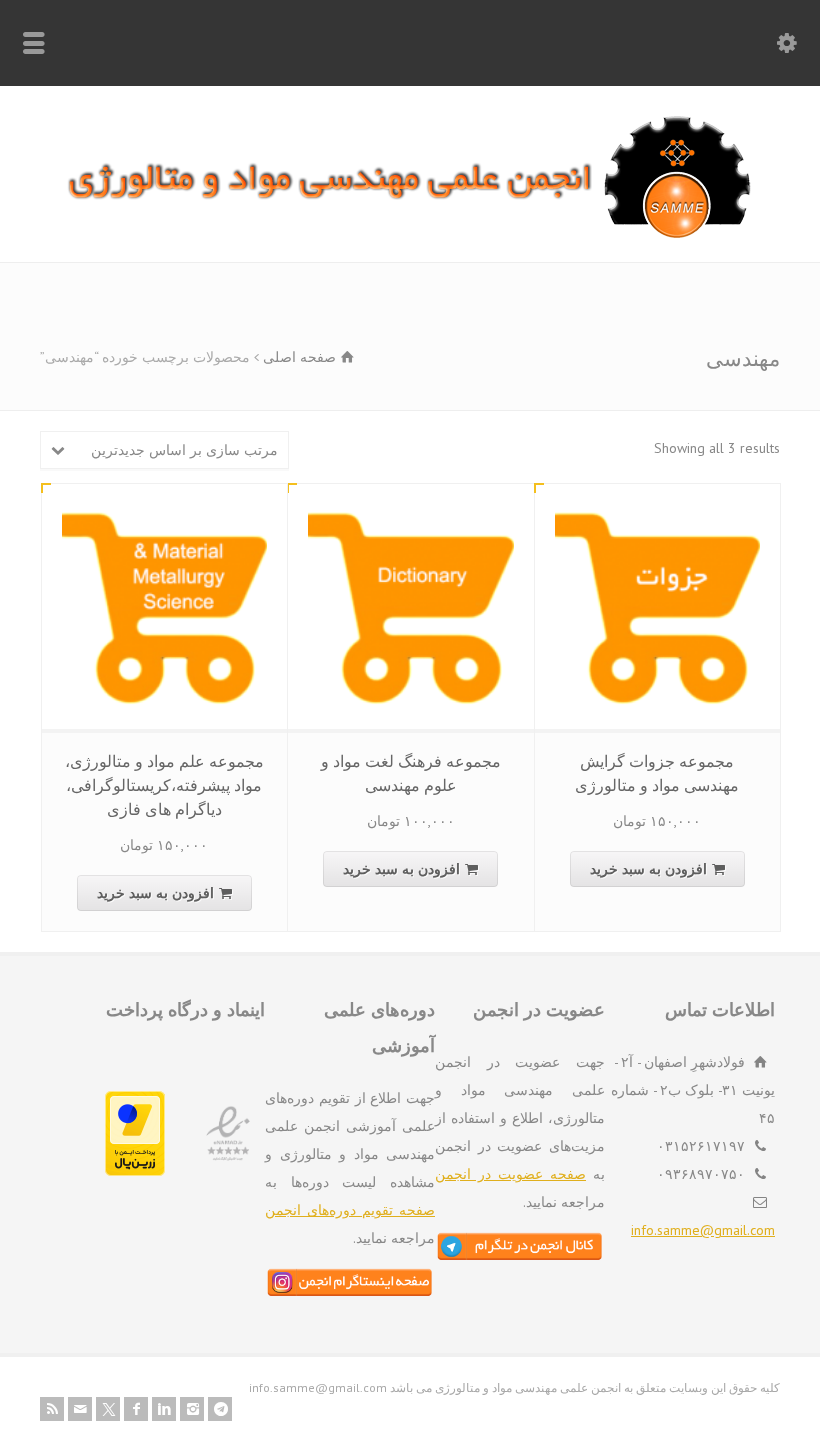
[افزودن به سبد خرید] (642, 507)
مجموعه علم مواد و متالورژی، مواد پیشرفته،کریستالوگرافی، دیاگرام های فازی (164, 785)
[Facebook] (136, 1409)
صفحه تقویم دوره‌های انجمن (350, 1210)
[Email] (80, 1409)
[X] (108, 1409)
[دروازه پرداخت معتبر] (135, 1171)
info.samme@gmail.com (703, 1230)
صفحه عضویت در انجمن (510, 1174)
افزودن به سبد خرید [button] (648, 869)
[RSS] (52, 1409)
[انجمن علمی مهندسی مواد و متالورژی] (410, 234)
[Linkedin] (164, 1409)
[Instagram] (192, 1409)
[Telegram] (220, 1409)
